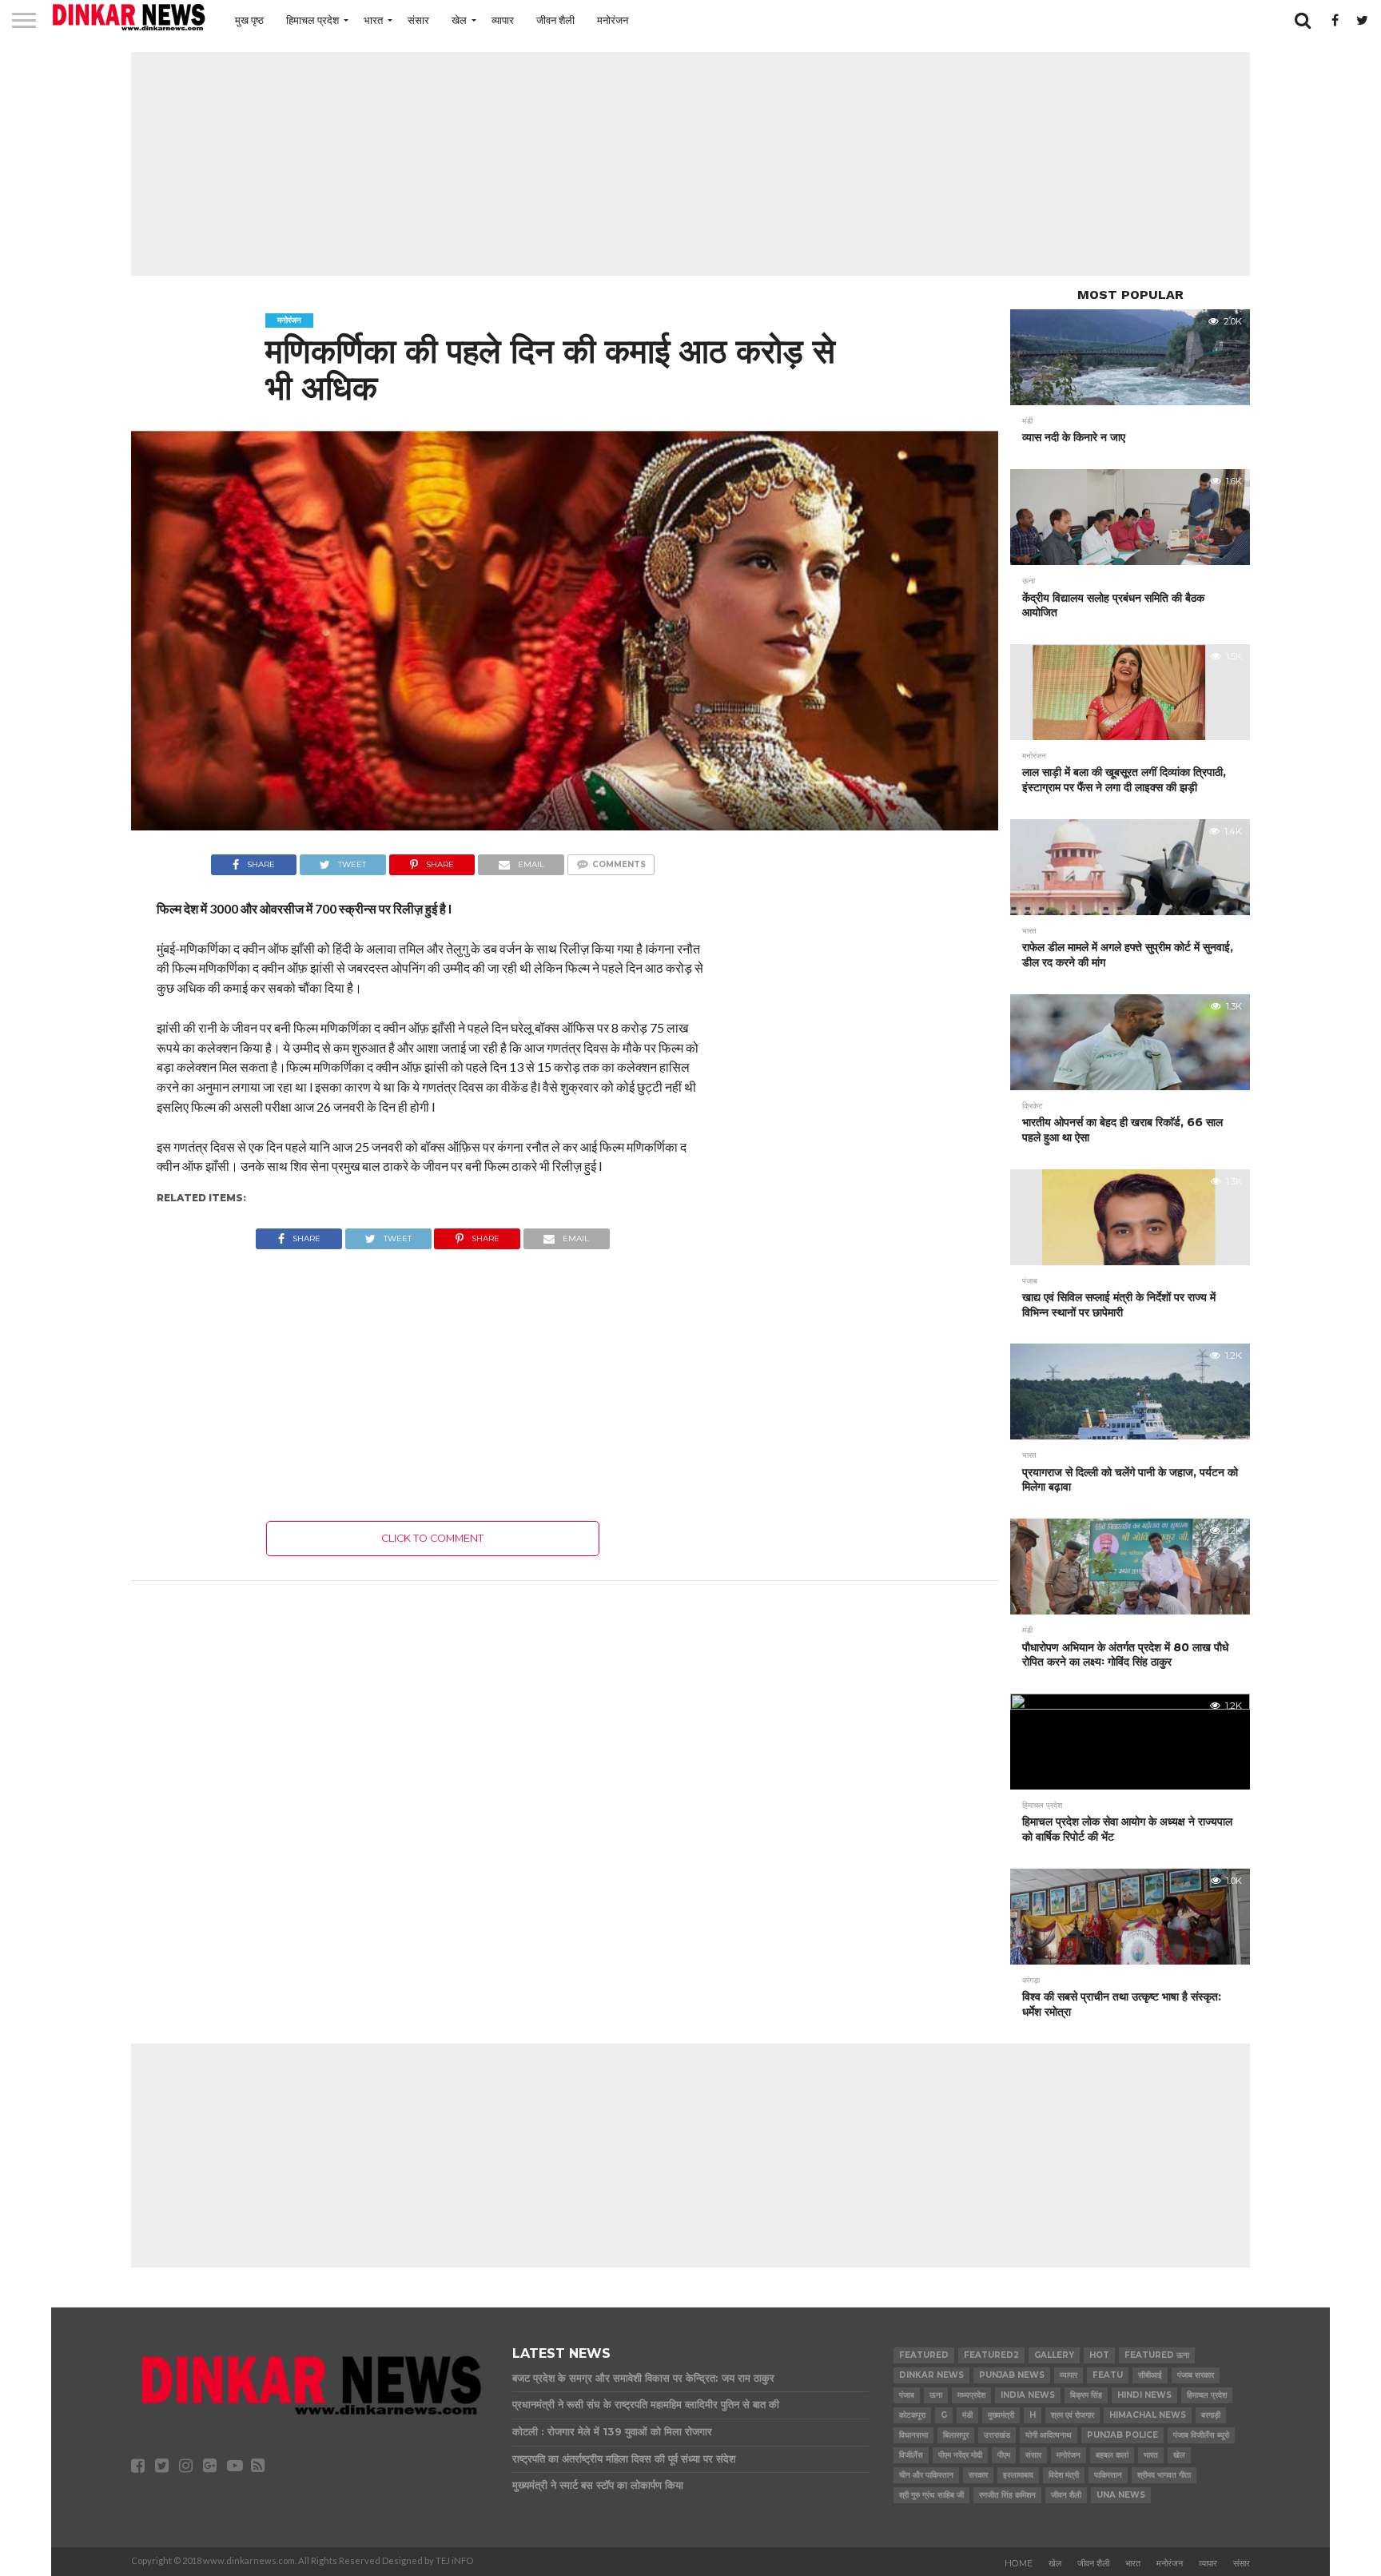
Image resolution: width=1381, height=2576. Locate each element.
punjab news (1012, 2375)
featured (924, 2355)
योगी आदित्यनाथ (1049, 2435)
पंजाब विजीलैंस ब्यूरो (1201, 2435)
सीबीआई (1150, 2375)
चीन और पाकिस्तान (926, 2475)
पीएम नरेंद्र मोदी (960, 2455)
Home (1019, 2563)
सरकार (978, 2475)
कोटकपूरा (912, 2415)
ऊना (936, 2395)
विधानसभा (913, 2435)
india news (1028, 2395)
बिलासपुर (956, 2435)
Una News (1121, 2495)
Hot (1099, 2355)
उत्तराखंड (997, 2435)
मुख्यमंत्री (1001, 2415)
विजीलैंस (911, 2455)
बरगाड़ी (1211, 2415)
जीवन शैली (555, 20)
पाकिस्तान (1108, 2475)
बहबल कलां (1112, 2455)
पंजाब (907, 2395)
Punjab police (1122, 2435)
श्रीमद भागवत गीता (1164, 2475)
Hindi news (1144, 2395)
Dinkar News (931, 2375)
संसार (418, 20)
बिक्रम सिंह (1086, 2395)
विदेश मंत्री (1064, 2475)
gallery (1054, 2355)
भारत (373, 20)
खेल (459, 20)
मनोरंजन (613, 20)
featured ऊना (1157, 2355)
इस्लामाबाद (1018, 2475)
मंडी (967, 2415)
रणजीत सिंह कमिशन (1007, 2495)
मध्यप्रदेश (971, 2395)
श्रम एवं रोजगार (1073, 2415)
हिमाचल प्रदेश (312, 20)
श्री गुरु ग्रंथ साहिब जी (931, 2495)
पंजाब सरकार (1196, 2375)
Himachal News (1148, 2415)
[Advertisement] (690, 164)
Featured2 (991, 2355)
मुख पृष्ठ (249, 20)
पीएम (1004, 2455)
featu (1108, 2375)
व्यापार (503, 20)
